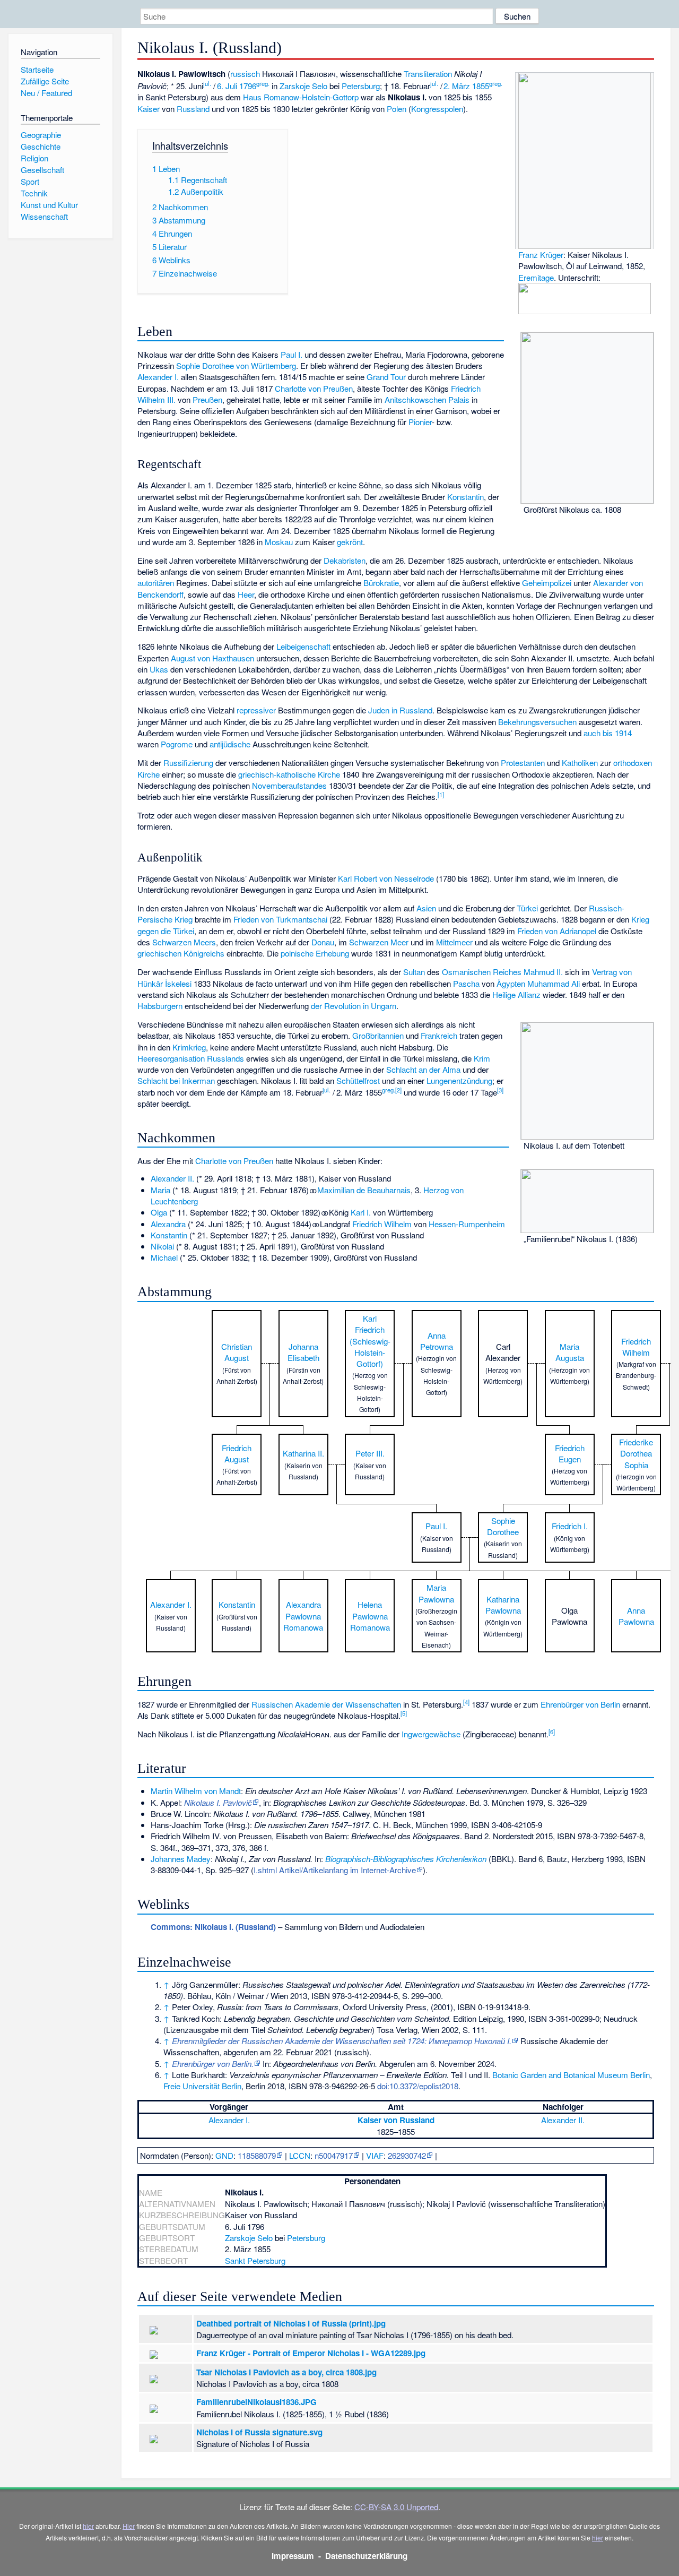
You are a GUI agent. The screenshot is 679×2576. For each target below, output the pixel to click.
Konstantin (465, 497)
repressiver (256, 710)
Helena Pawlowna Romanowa (370, 1616)
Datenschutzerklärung (366, 2556)
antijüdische (230, 744)
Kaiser (149, 109)
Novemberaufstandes (289, 785)
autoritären (156, 583)
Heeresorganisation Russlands (191, 1058)
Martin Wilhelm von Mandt (196, 1791)
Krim (482, 1058)
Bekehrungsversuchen (537, 722)
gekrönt (350, 542)
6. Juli (227, 86)
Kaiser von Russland (396, 2120)
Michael (164, 1257)
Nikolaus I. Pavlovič (218, 1802)
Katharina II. (303, 1453)
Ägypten (511, 983)
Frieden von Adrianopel (557, 931)
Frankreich (439, 1035)
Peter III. (370, 1453)
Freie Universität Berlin (202, 2086)
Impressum (293, 2556)
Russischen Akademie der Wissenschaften (326, 1704)
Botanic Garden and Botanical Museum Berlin (571, 2075)
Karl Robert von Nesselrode (386, 878)
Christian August (237, 1352)
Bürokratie (381, 583)
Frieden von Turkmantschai (280, 919)
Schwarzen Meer (379, 942)
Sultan (414, 972)
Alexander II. (172, 1178)
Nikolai (162, 1246)
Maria (160, 1190)
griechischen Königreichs (181, 953)
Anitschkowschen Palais (427, 399)
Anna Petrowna (437, 1341)
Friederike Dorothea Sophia (636, 1453)
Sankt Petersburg (255, 2260)
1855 (481, 86)
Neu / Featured (46, 93)
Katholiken (580, 763)
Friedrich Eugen (570, 1453)
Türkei (527, 908)
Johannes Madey (181, 1859)
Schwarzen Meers (184, 942)
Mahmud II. (543, 972)
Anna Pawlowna (636, 1616)
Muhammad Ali (554, 983)
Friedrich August (237, 1453)
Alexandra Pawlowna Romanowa (303, 1616)
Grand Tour (386, 377)
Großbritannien (378, 1035)
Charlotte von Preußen (314, 388)
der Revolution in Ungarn (354, 1006)
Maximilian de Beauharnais (364, 1190)
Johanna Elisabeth (303, 1352)
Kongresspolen (437, 109)
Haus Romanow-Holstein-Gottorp (301, 97)
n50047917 (334, 2155)
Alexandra (168, 1224)
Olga (159, 1212)
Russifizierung (188, 763)
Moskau (279, 542)
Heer (246, 594)
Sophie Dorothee (503, 1526)
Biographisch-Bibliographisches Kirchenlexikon (406, 1859)
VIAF (375, 2155)
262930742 (407, 2155)
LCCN (300, 2155)
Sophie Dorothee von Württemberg (236, 365)
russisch (245, 74)
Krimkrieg (189, 1047)
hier (88, 2526)
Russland (193, 109)
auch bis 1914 (608, 733)
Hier (129, 2526)
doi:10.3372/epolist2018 (418, 2086)
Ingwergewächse (431, 1734)
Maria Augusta (570, 1352)
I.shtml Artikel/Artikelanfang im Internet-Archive (335, 1870)
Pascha (466, 983)
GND (224, 2155)
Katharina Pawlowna (503, 1605)
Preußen (207, 399)
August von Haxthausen (212, 658)
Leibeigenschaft (303, 646)
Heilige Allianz (516, 994)
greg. (263, 83)
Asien (426, 908)
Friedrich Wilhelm (382, 1224)
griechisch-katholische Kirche (289, 774)
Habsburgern (160, 1006)
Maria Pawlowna (436, 1593)
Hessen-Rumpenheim (467, 1224)
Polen (397, 109)
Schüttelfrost (358, 1080)
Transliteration (428, 74)
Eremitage (536, 277)
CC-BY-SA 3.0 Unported (396, 2507)
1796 (248, 86)
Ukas (159, 669)
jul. (207, 83)
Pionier (420, 422)
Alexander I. (158, 377)
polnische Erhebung (315, 953)
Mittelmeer (454, 942)
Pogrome (177, 744)
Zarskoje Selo (303, 86)
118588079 (257, 2155)
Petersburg (361, 86)
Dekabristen (345, 560)
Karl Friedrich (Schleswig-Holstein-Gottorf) (370, 1341)
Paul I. (291, 354)
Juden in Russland (400, 710)
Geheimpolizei (547, 583)
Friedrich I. (570, 1526)
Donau (323, 942)
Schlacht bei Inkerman (176, 1080)
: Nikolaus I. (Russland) (213, 1927)
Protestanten (523, 763)
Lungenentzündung (459, 1080)
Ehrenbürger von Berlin (580, 1704)
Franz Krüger (541, 255)
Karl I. (361, 1212)
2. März (457, 86)
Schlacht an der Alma (423, 1069)
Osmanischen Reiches (482, 972)
